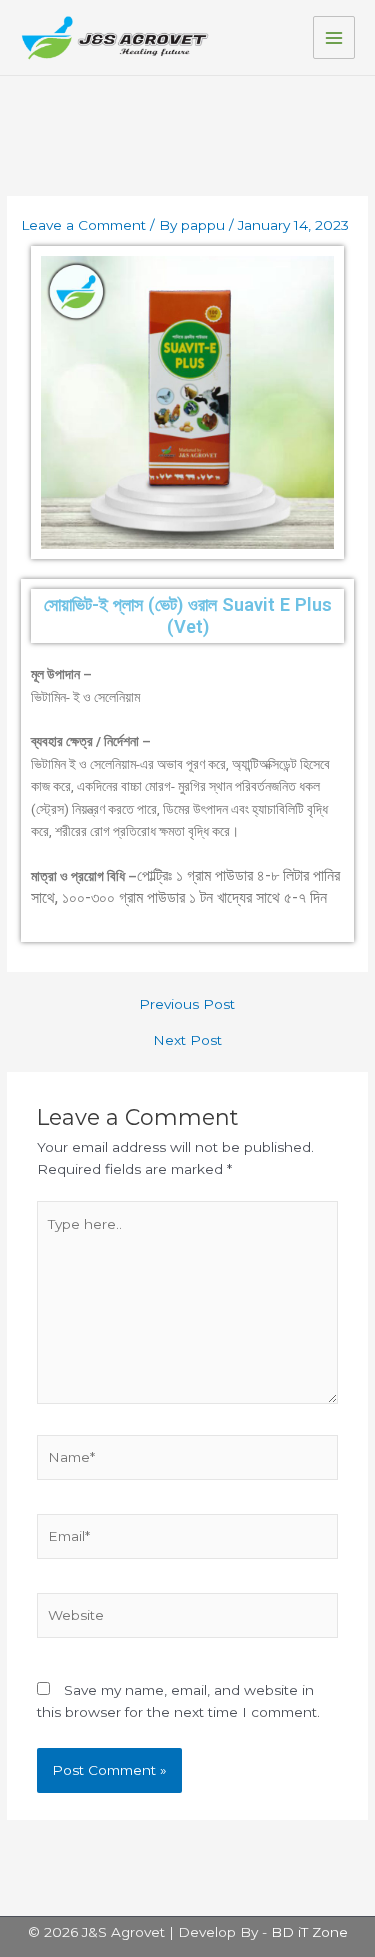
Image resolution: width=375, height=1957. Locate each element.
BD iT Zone (309, 1932)
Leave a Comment (83, 225)
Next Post (187, 1041)
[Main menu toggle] (334, 37)
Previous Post (187, 1005)
